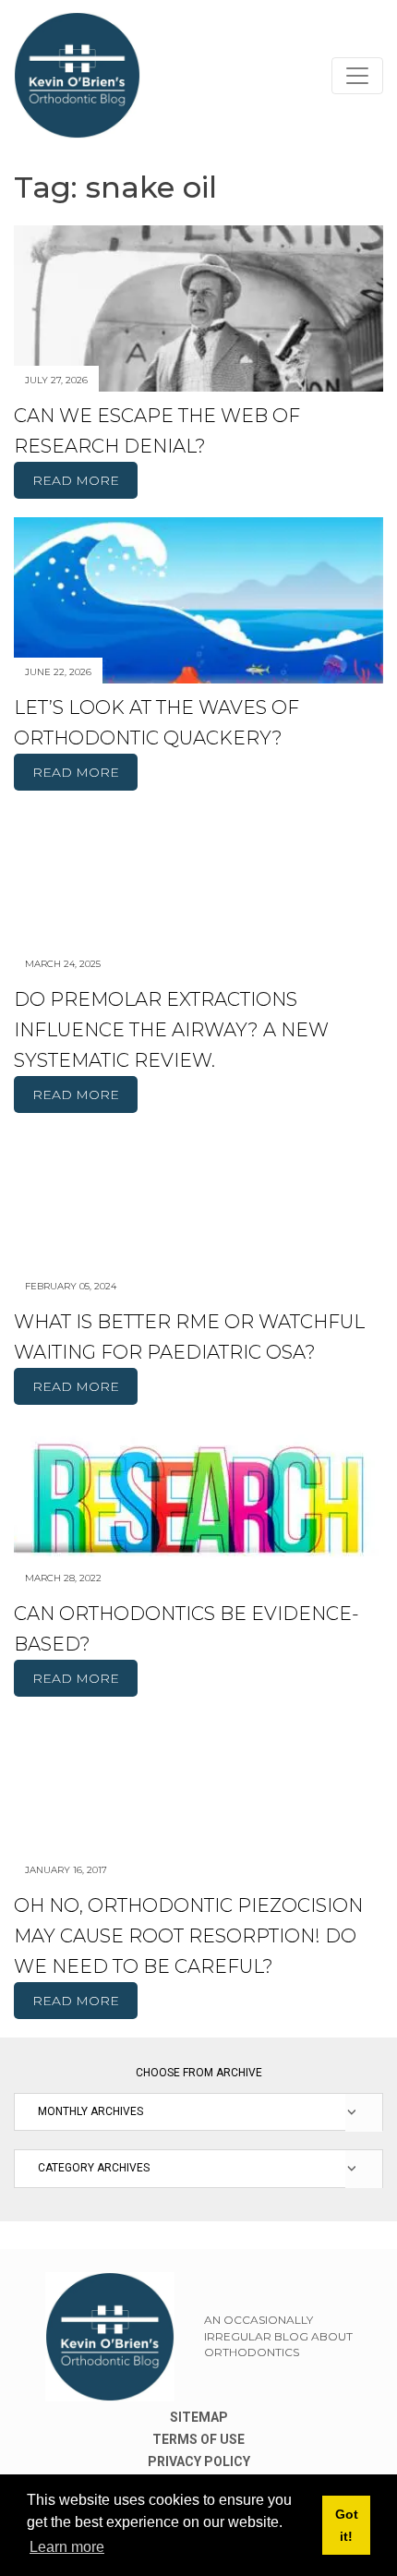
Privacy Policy (199, 2461)
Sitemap (199, 2417)
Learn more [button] (67, 2547)
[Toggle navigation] (357, 76)
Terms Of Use (198, 2439)
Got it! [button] (347, 2525)
